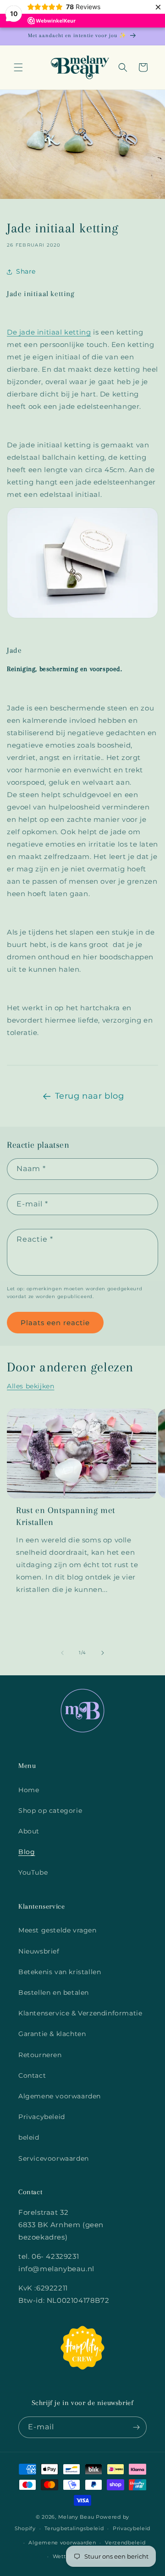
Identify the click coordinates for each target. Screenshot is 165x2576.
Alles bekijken (30, 1386)
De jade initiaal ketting (49, 332)
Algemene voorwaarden (60, 2096)
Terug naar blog (90, 1096)
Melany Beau (76, 2517)
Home (29, 1790)
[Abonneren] (136, 2427)
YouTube (33, 1872)
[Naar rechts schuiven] (103, 1653)
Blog (27, 1852)
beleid (29, 2137)
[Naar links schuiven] (62, 1653)
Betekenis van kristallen (60, 1972)
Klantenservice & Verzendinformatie (80, 2013)
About (29, 1831)
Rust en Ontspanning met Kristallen (66, 1516)
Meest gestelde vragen (58, 1930)
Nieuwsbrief (39, 1951)
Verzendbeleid (125, 2543)
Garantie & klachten (52, 2034)
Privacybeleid (42, 2117)
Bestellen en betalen (54, 1993)
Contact (32, 2075)
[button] (18, 67)
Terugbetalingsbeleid (74, 2528)
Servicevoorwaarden (54, 2158)
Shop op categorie (50, 1811)
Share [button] (26, 271)
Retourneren (40, 2055)
